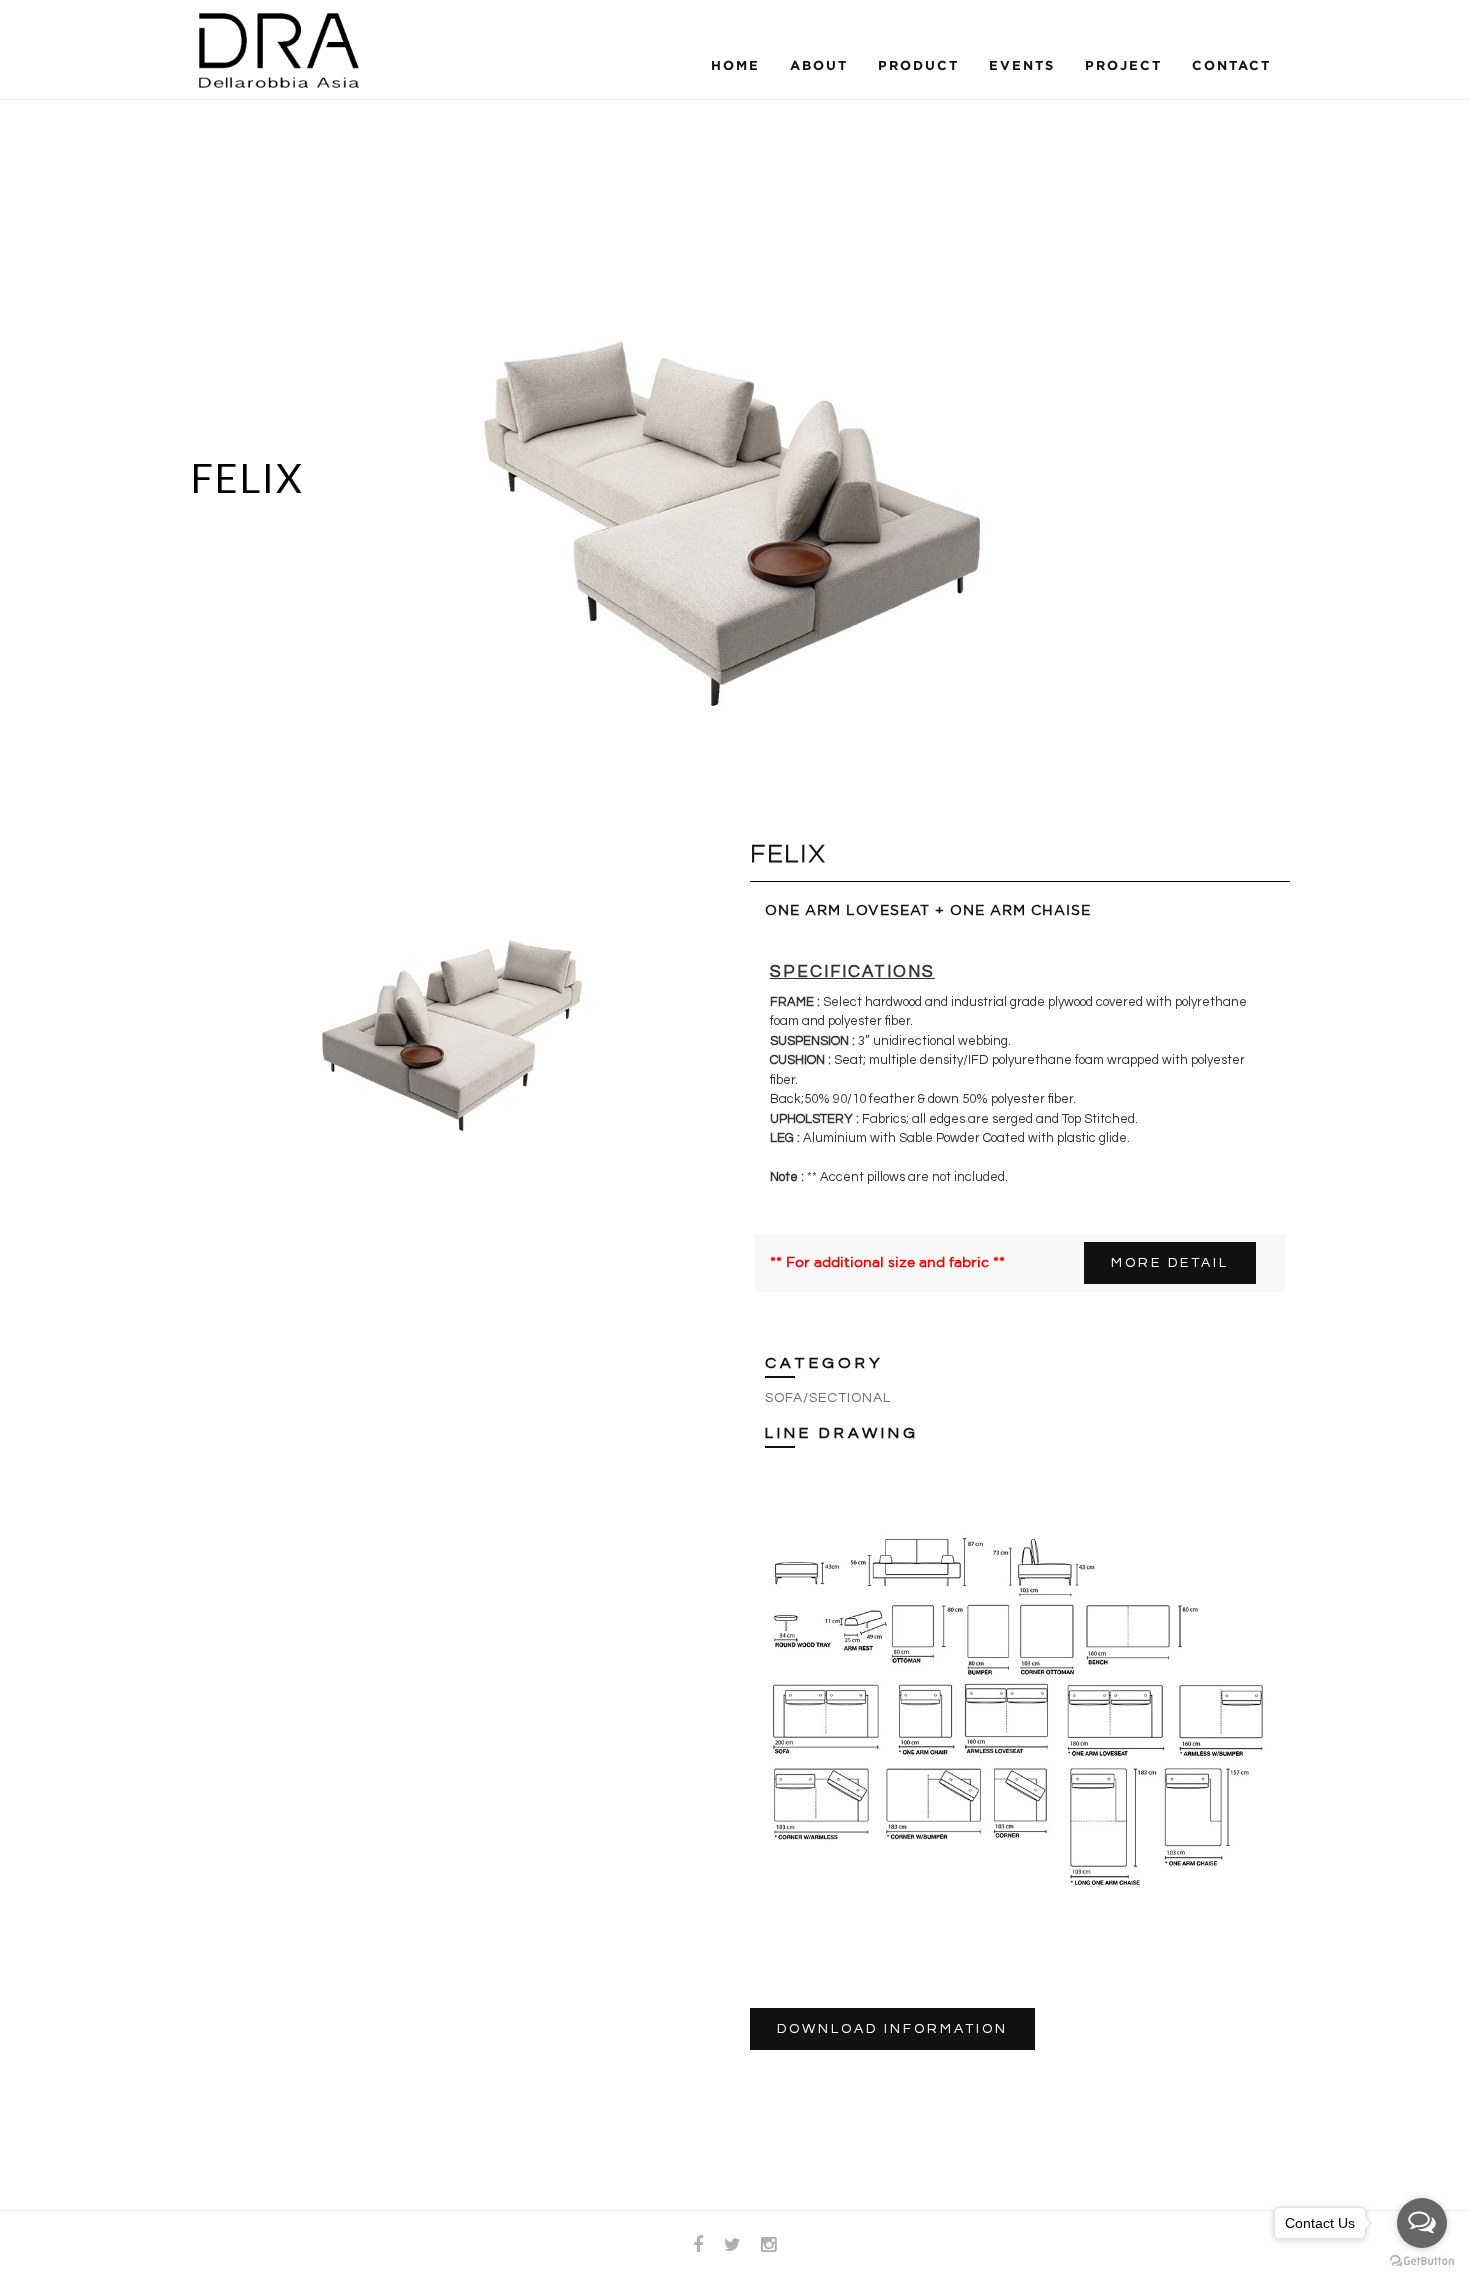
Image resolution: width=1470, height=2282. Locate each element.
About (819, 65)
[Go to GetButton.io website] (1422, 2261)
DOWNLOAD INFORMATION (892, 2029)
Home (735, 65)
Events (1022, 65)
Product (918, 65)
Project (1123, 65)
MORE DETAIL (1170, 1263)
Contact (1231, 65)
